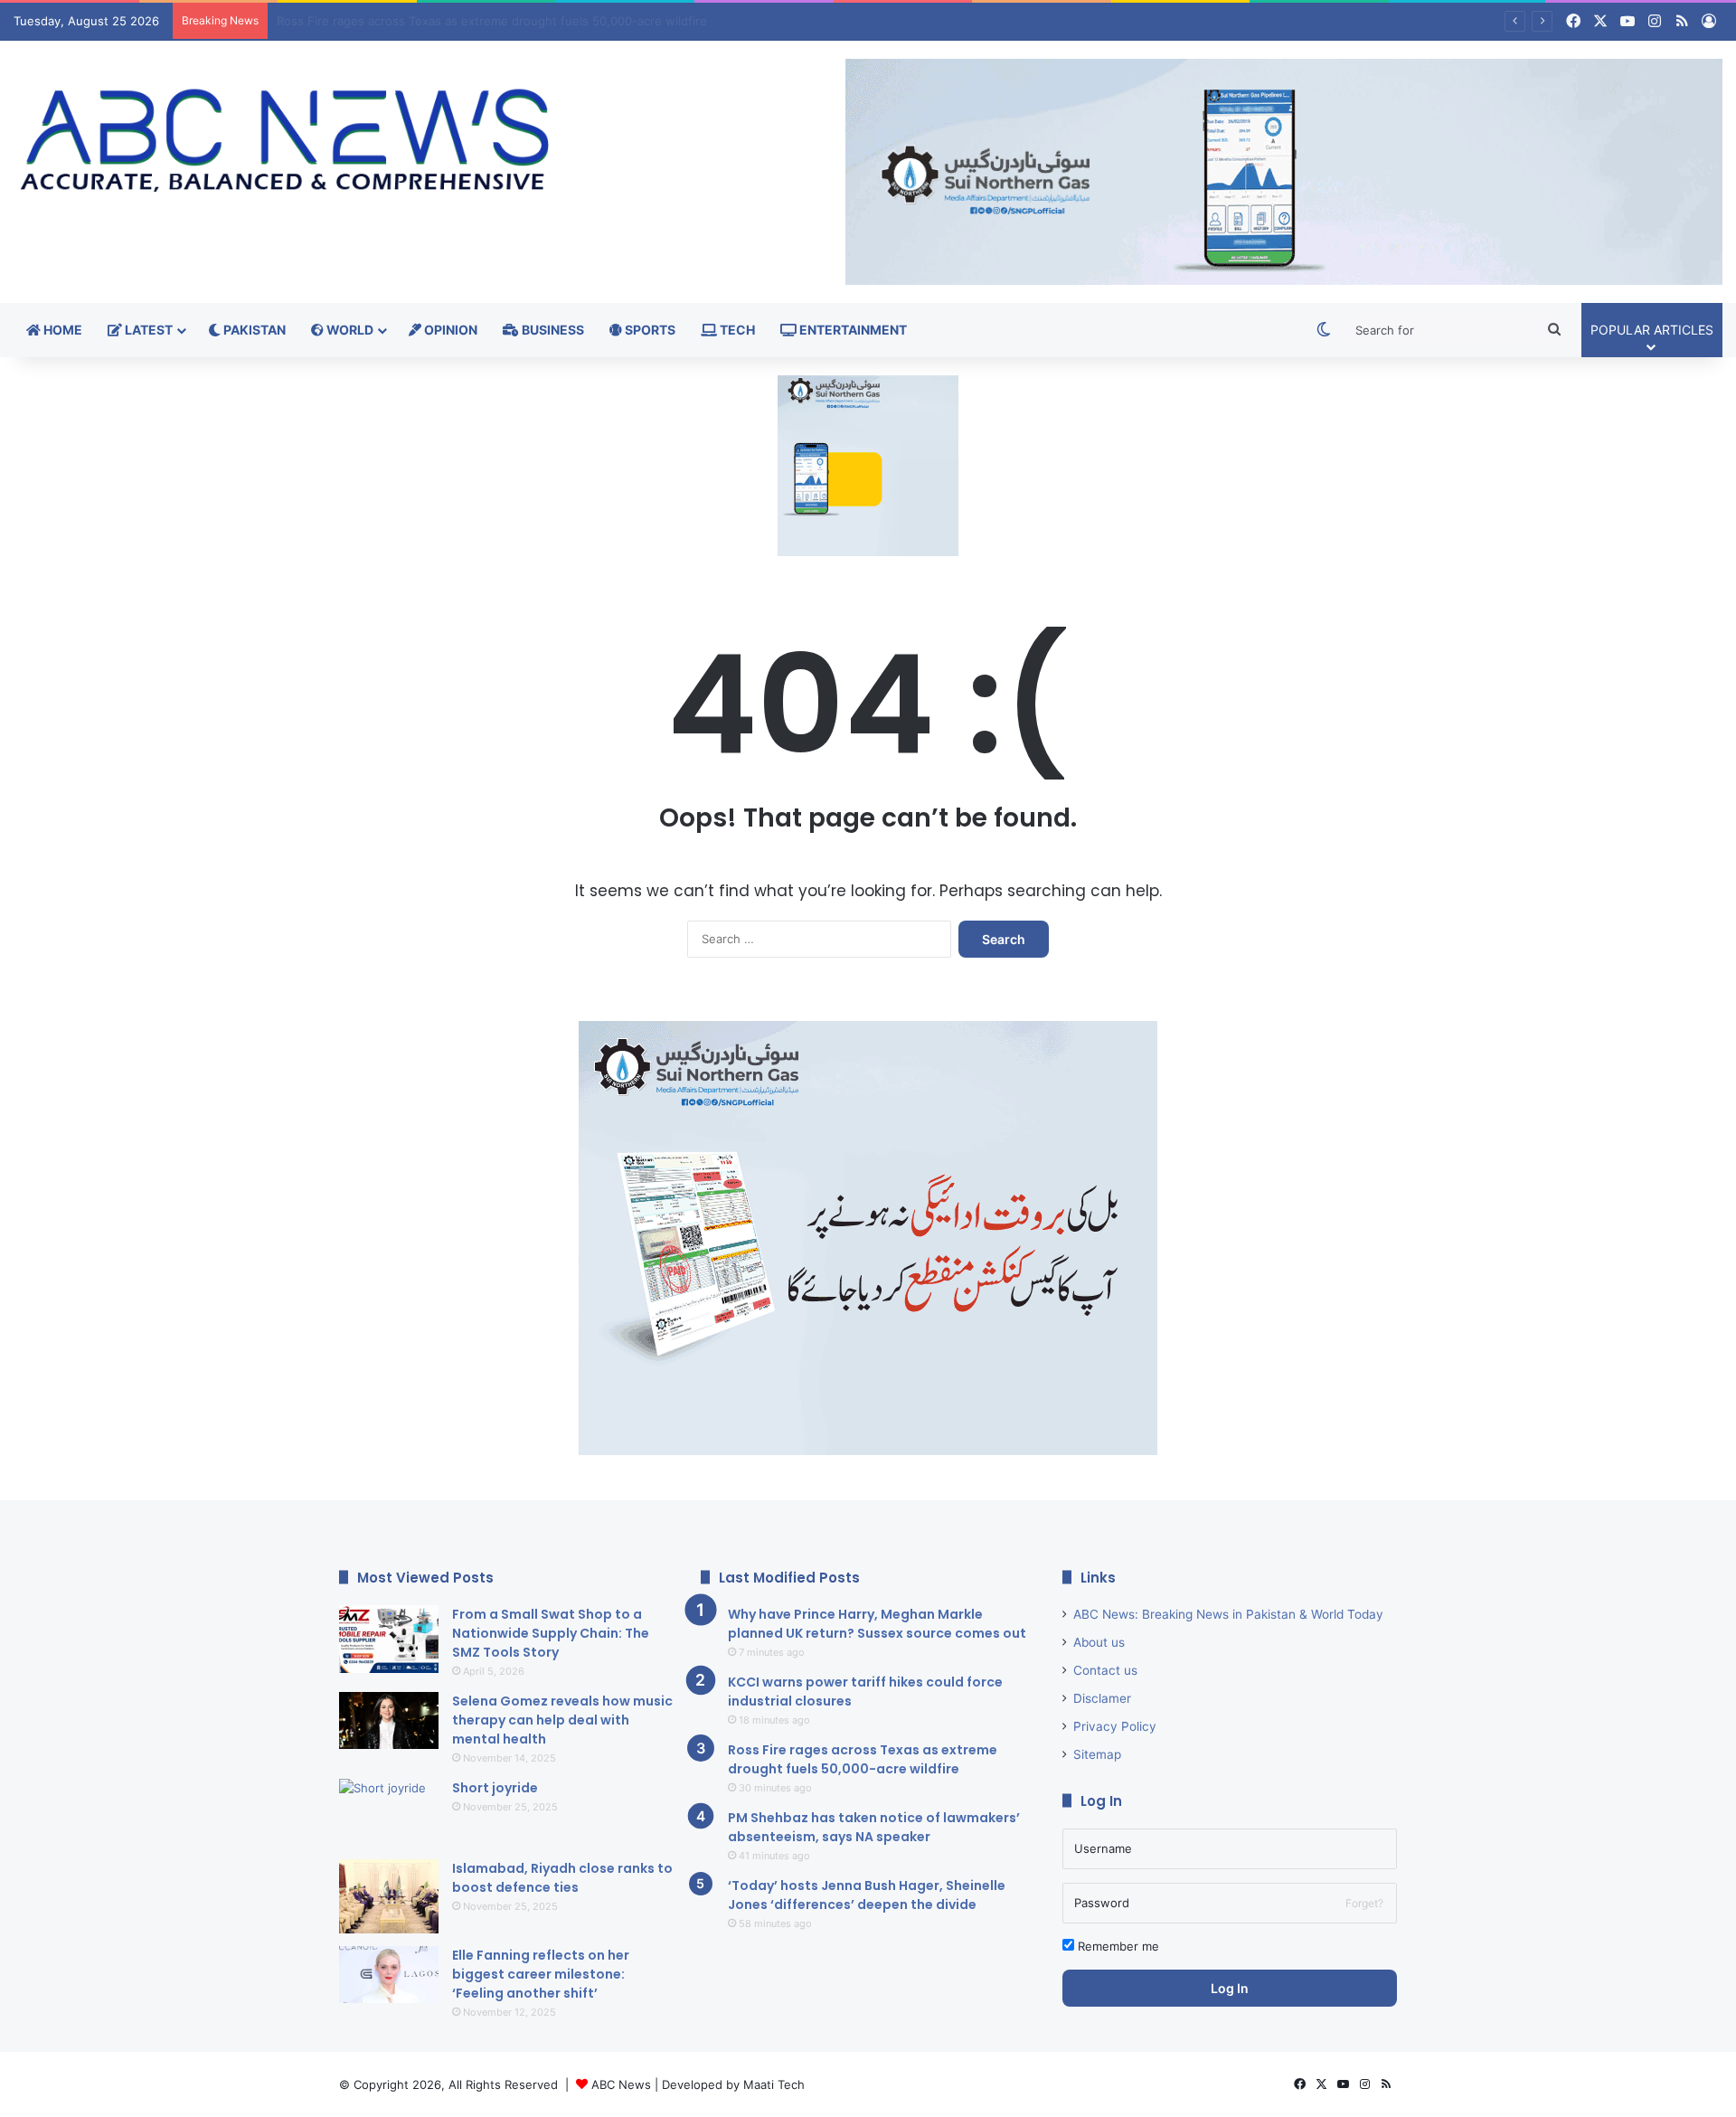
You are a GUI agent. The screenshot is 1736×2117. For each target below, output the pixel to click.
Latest (147, 330)
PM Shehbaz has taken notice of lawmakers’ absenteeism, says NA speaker (490, 21)
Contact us (1105, 1670)
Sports (649, 330)
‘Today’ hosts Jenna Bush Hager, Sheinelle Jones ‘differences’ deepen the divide (867, 1895)
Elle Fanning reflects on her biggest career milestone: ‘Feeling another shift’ (541, 1974)
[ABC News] (289, 143)
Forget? (1364, 1903)
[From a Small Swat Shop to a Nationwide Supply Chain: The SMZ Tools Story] (389, 1639)
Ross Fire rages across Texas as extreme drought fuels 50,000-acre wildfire (863, 1759)
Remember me (1117, 1946)
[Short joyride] (389, 1813)
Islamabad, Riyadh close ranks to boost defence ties (562, 1878)
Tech (736, 330)
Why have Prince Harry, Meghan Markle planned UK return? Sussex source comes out (877, 1624)
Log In (1230, 1988)
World (349, 330)
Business (552, 330)
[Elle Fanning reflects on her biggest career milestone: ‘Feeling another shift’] (389, 1975)
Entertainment (852, 330)
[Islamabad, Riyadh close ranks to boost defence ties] (389, 1897)
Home (61, 330)
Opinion (449, 330)
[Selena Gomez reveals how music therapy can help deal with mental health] (389, 1720)
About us (1099, 1642)
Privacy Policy (1115, 1726)
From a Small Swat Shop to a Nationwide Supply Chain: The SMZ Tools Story (551, 1633)
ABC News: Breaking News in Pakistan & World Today (1228, 1614)
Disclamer (1102, 1698)
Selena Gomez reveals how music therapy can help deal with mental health (562, 1720)
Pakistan (253, 330)
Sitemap (1097, 1754)
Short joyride (495, 1788)
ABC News (621, 2084)
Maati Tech (774, 2084)
